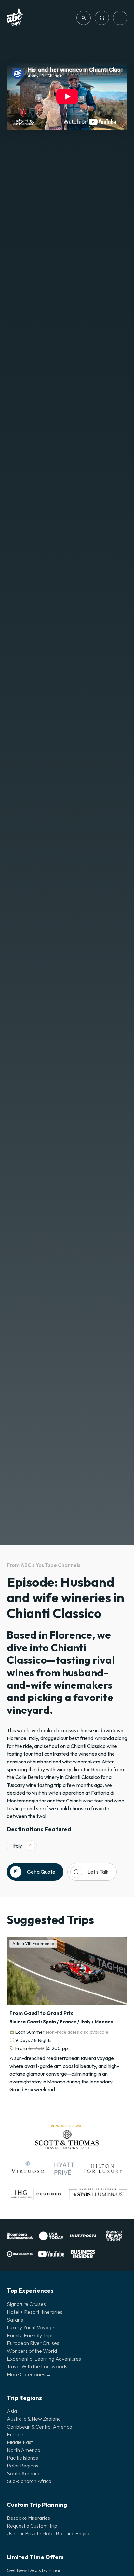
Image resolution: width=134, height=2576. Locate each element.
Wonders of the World (32, 2351)
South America (24, 2473)
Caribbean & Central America (40, 2427)
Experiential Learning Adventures (44, 2359)
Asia (12, 2411)
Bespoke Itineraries (28, 2518)
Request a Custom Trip (32, 2526)
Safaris (15, 2320)
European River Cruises (33, 2343)
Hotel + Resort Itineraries (35, 2312)
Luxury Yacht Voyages (32, 2327)
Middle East (20, 2442)
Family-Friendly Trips (30, 2335)
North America (24, 2450)
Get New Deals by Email (34, 2570)
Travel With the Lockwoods (37, 2366)
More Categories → (29, 2374)
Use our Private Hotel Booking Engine (49, 2533)
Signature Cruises (26, 2304)
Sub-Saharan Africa (29, 2481)
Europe (15, 2434)
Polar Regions (23, 2466)
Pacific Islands (22, 2458)
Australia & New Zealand (34, 2419)
